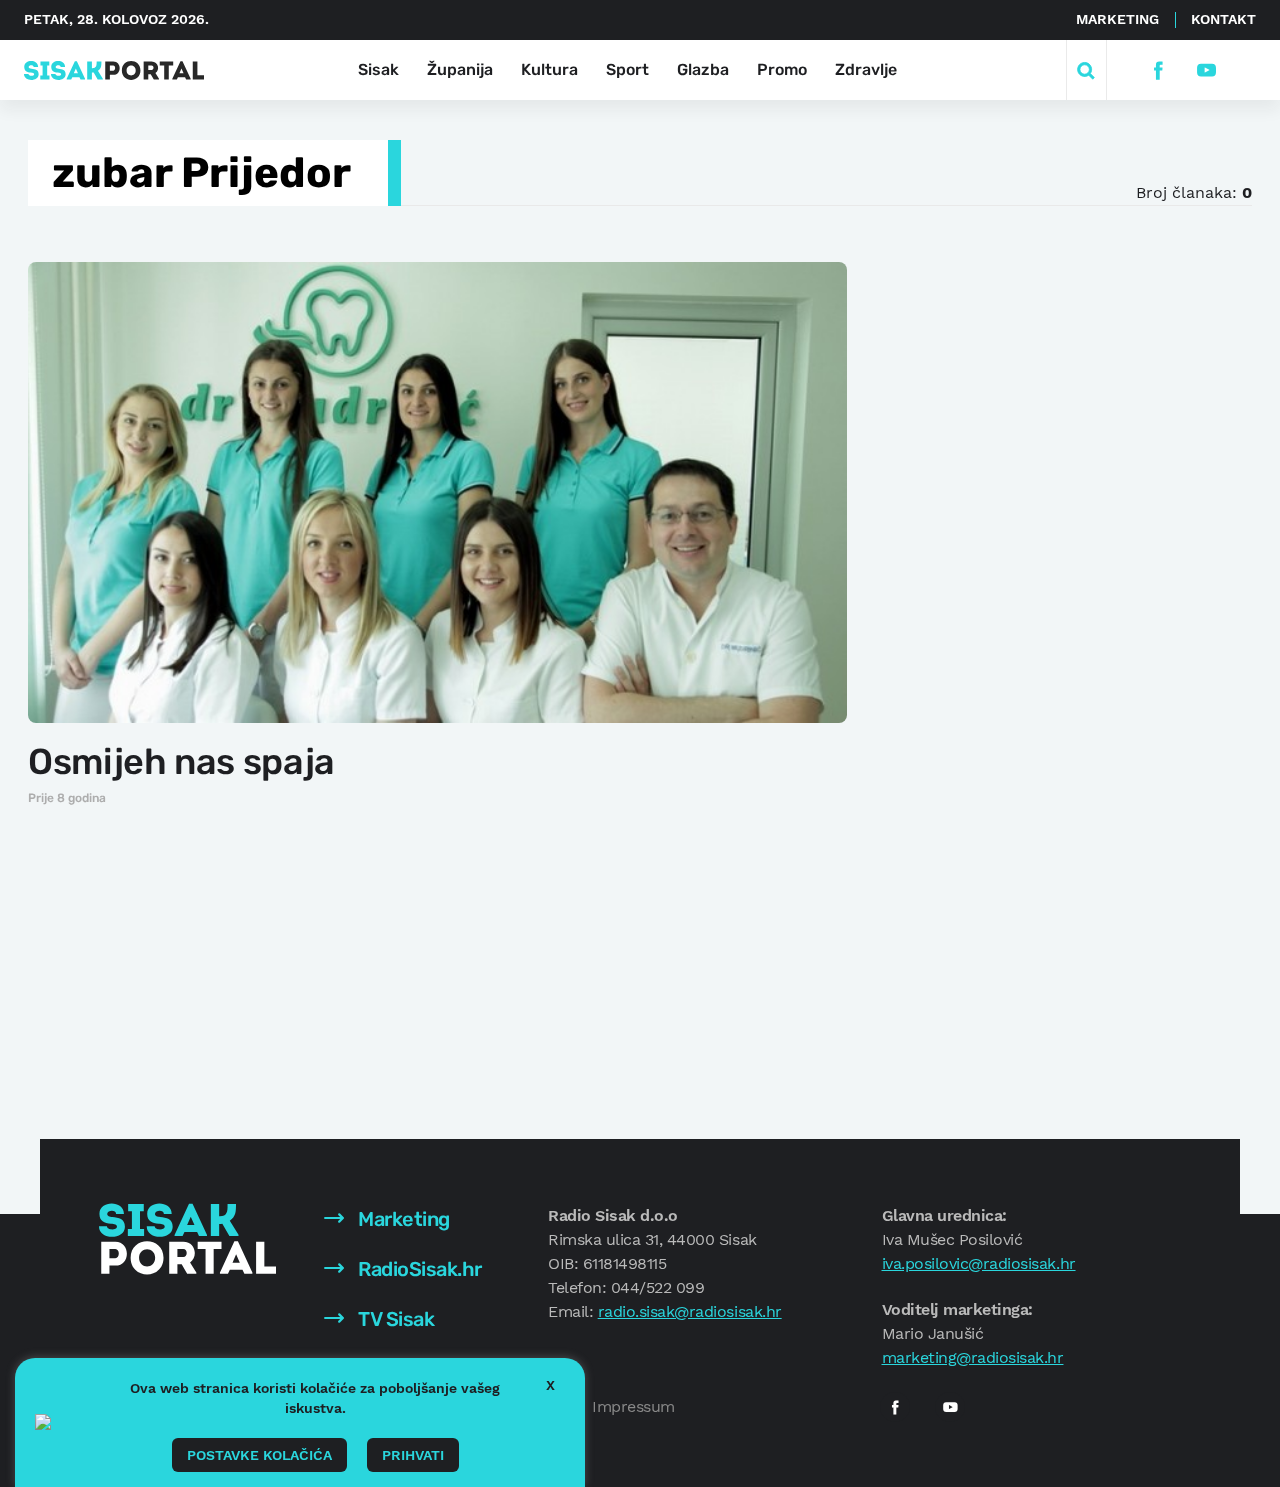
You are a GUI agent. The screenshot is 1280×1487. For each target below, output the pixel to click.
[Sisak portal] (114, 70)
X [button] (550, 1385)
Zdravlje (866, 69)
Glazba (703, 69)
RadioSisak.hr (418, 1269)
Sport (627, 69)
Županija (460, 69)
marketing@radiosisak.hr (973, 1357)
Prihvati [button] (413, 1455)
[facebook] (1157, 70)
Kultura (549, 69)
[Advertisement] (1037, 559)
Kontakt (1223, 19)
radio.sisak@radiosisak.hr (690, 1311)
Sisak (378, 69)
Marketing (1117, 19)
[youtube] (1205, 70)
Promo (782, 69)
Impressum (633, 1406)
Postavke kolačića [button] (259, 1455)
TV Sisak (394, 1319)
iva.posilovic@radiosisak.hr (979, 1263)
